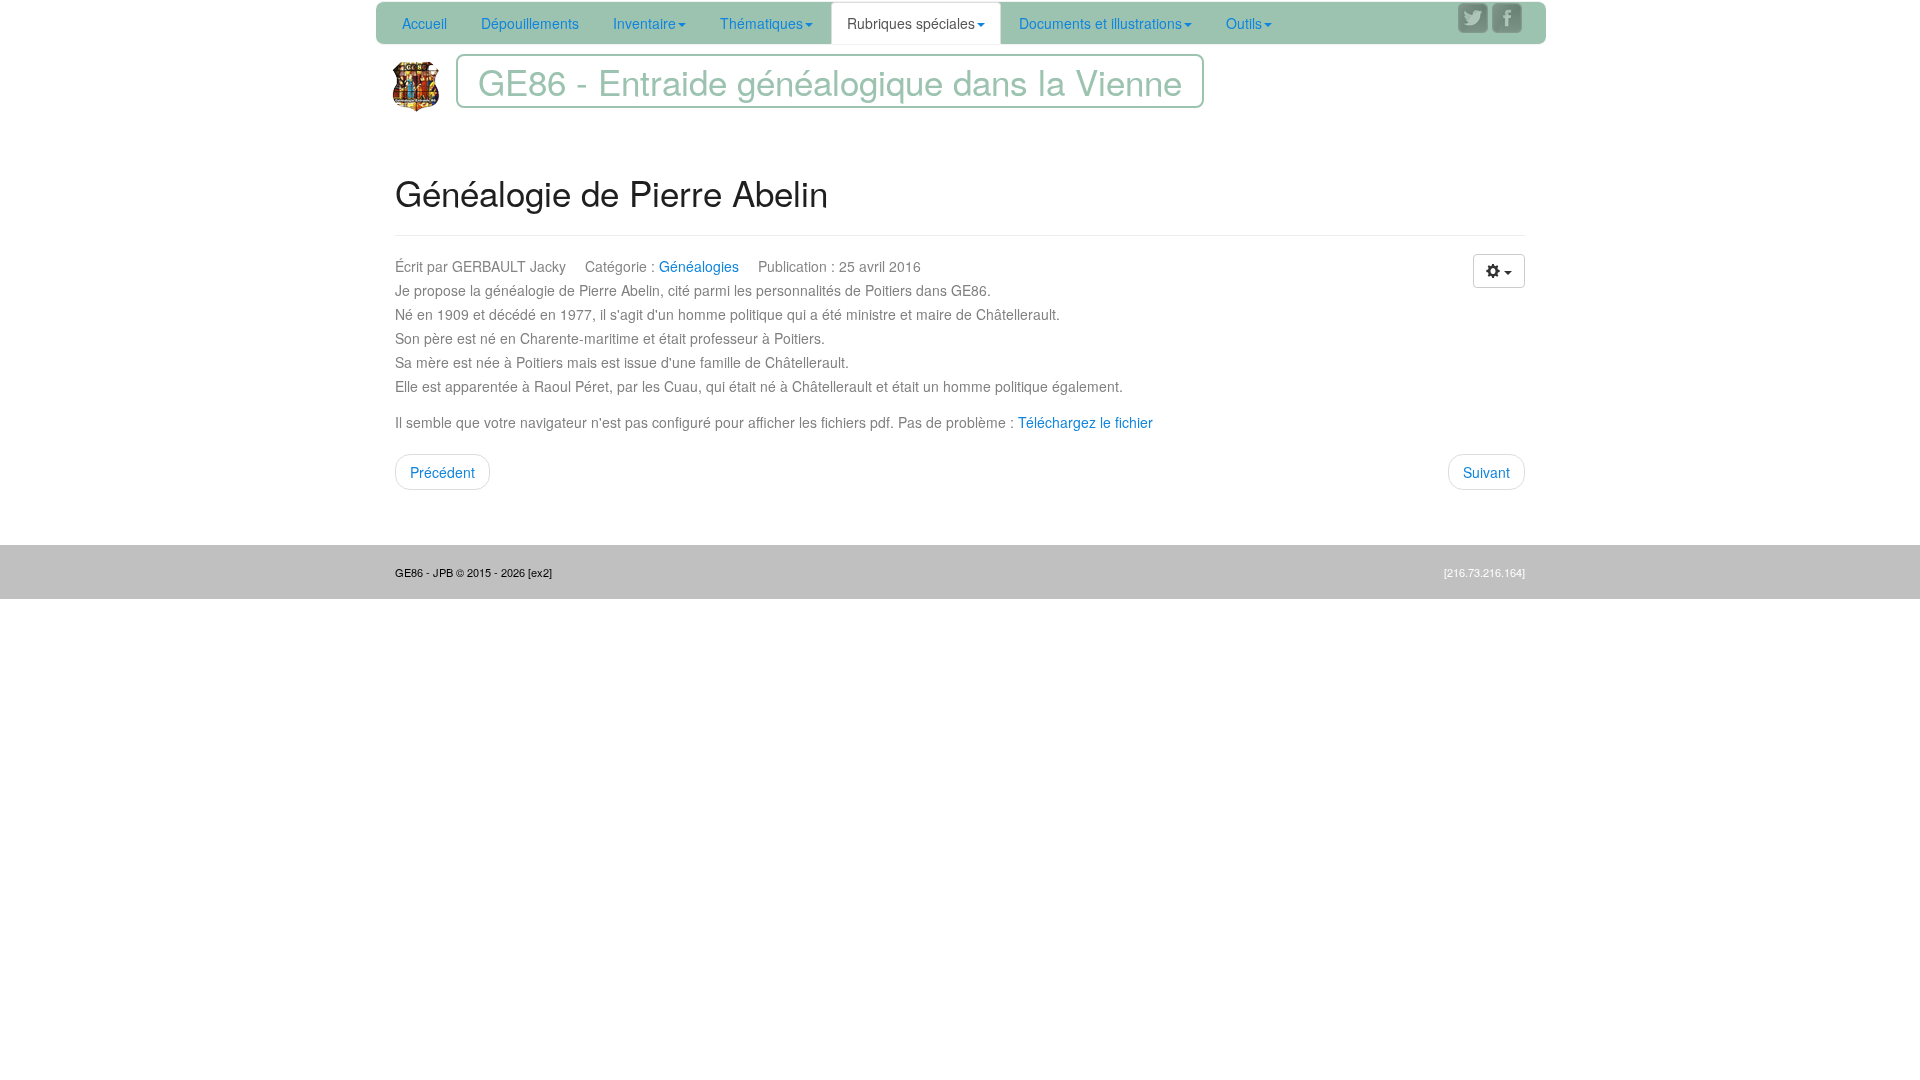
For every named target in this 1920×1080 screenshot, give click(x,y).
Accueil (424, 23)
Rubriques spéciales (911, 23)
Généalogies (699, 266)
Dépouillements (530, 23)
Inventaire (644, 23)
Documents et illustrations (1100, 23)
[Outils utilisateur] (1499, 271)
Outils (1244, 23)
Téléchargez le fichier (1085, 422)
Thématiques (761, 23)
